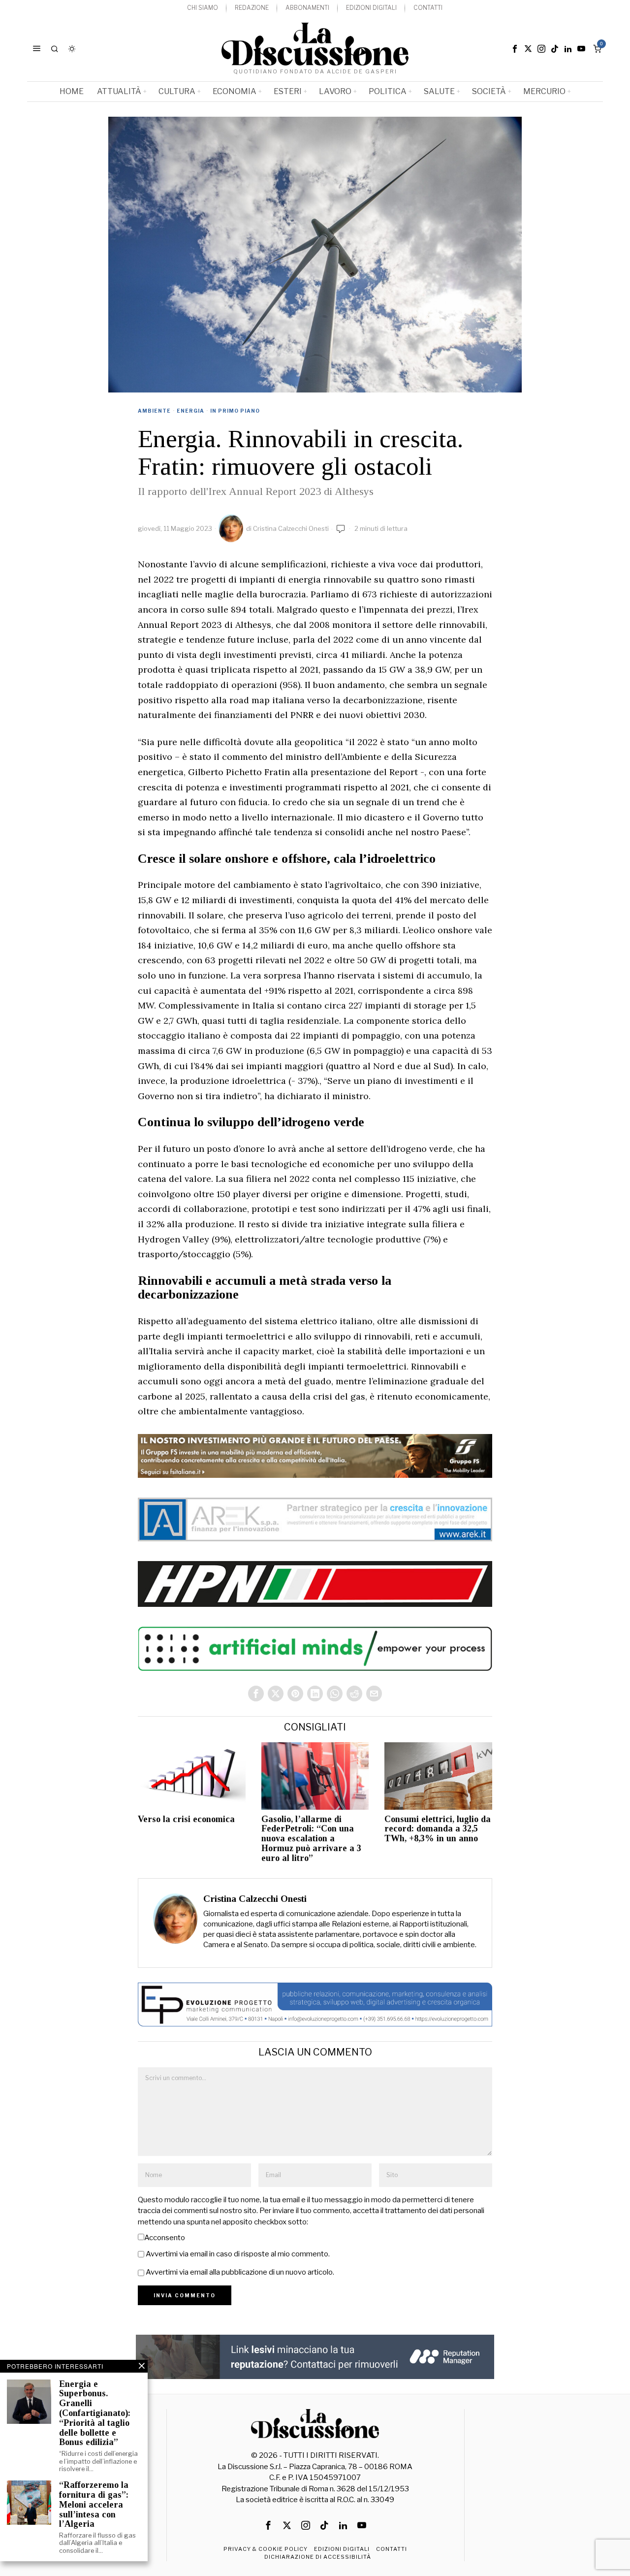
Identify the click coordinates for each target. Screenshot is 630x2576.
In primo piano (235, 411)
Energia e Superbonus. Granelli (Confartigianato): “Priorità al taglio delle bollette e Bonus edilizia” (95, 2413)
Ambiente (154, 411)
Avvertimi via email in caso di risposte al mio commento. (238, 2254)
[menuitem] (203, 8)
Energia (190, 411)
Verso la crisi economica (186, 1819)
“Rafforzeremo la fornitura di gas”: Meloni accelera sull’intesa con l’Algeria (94, 2505)
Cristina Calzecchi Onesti (291, 528)
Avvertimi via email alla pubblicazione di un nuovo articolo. (240, 2272)
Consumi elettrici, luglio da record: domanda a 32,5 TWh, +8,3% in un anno (438, 1829)
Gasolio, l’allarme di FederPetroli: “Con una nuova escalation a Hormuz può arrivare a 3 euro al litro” (311, 1839)
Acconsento (165, 2238)
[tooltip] (515, 49)
